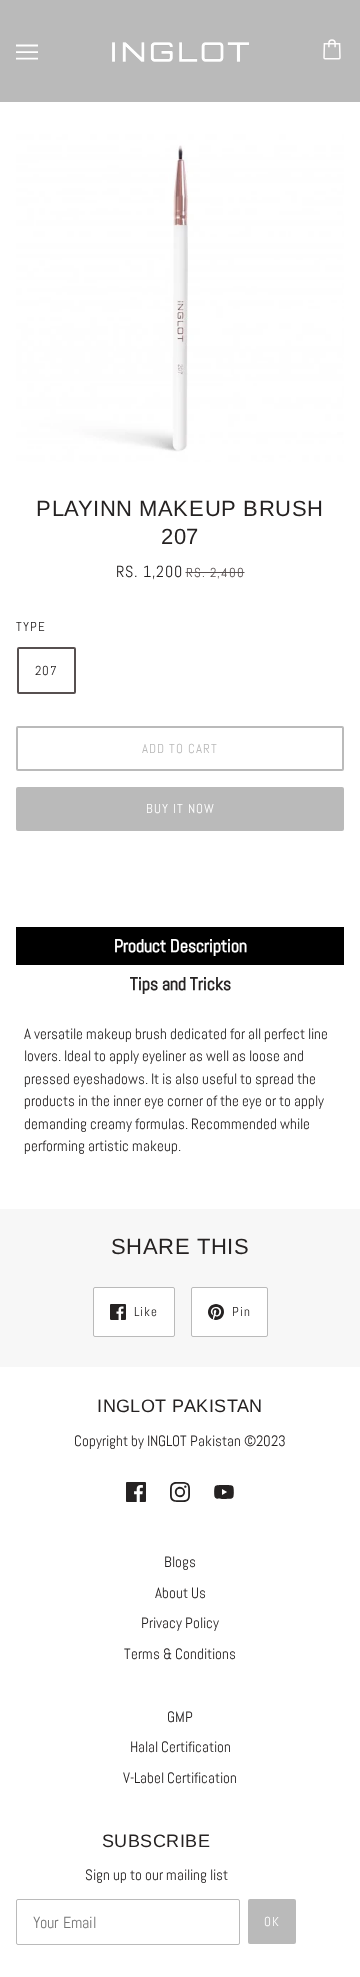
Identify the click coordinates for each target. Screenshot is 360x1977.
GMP (180, 1716)
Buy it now (180, 808)
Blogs (180, 1561)
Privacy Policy (180, 1622)
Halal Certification (180, 1746)
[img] (136, 1491)
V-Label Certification (180, 1777)
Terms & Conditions (180, 1653)
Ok (272, 1921)
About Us (180, 1592)
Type (31, 626)
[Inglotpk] (180, 50)
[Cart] (335, 51)
